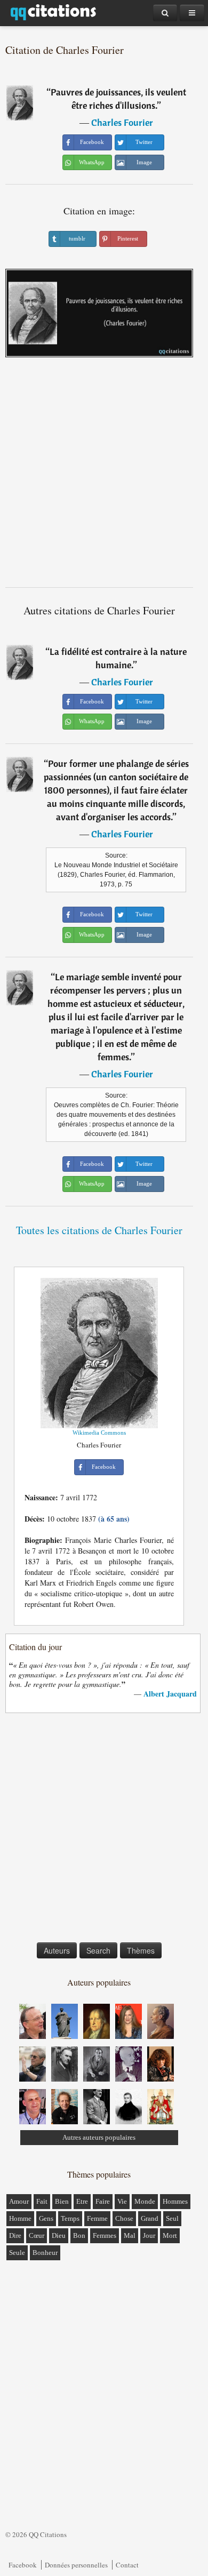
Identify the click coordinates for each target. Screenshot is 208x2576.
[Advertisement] (104, 476)
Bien (62, 2201)
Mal (130, 2235)
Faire (103, 2201)
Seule (17, 2253)
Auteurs (57, 1950)
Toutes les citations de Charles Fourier (99, 1230)
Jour (149, 2235)
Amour (19, 2201)
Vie (122, 2201)
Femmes (105, 2235)
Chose (124, 2218)
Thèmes (141, 1950)
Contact (127, 2565)
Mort (170, 2235)
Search (98, 1950)
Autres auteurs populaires (99, 2137)
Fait (42, 2201)
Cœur (37, 2235)
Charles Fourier (122, 122)
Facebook (23, 2565)
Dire (15, 2235)
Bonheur (45, 2253)
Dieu (59, 2235)
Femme (97, 2218)
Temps (70, 2218)
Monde (145, 2201)
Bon (79, 2235)
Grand (150, 2218)
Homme (20, 2218)
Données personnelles (76, 2565)
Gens (46, 2218)
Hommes (175, 2201)
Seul (172, 2218)
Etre (82, 2201)
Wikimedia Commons (99, 1433)
